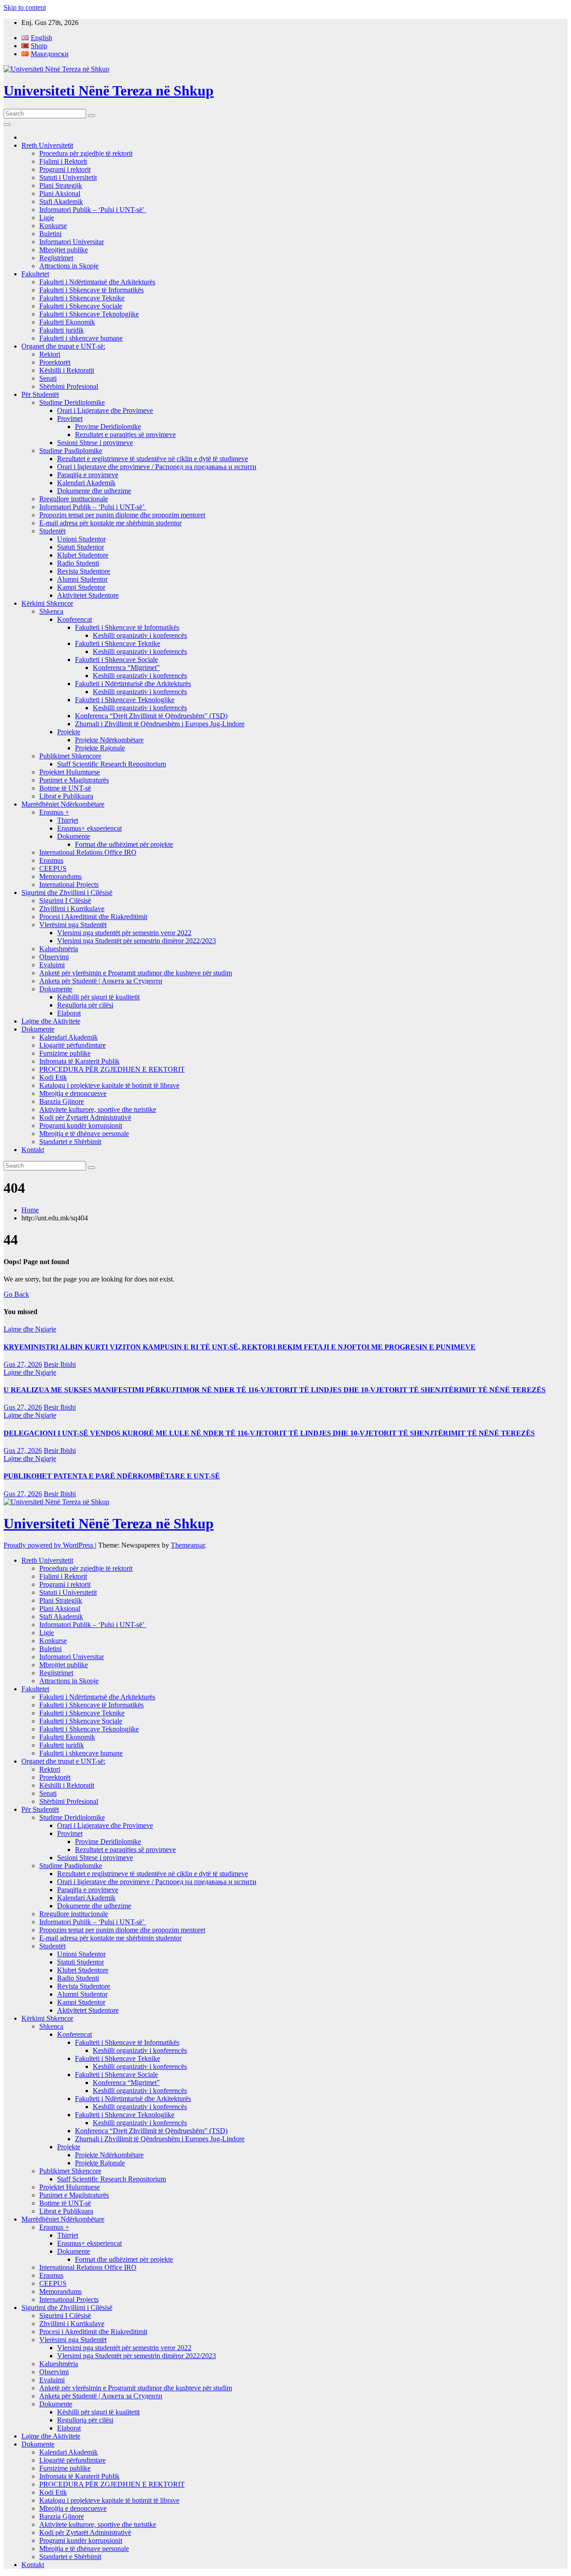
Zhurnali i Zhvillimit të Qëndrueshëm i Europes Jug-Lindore (160, 724)
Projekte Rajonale (100, 748)
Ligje (47, 218)
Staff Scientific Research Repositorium (112, 764)
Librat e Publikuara (66, 796)
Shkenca (51, 611)
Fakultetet (35, 274)
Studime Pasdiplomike (71, 451)
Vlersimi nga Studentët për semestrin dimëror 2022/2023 (137, 941)
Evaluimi (52, 965)
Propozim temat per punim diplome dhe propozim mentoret (122, 515)
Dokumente (74, 836)
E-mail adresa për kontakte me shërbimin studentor (110, 523)
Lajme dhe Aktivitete (51, 1021)
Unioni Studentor (81, 539)
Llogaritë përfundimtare (72, 1045)
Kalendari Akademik (86, 483)
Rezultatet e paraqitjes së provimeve (125, 435)
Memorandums (60, 876)
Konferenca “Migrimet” (126, 668)
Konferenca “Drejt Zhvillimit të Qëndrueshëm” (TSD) (151, 716)
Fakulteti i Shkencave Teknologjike (89, 314)
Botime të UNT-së (65, 788)
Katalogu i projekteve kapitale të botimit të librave (109, 1085)
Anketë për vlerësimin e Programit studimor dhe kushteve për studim (136, 973)
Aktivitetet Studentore (88, 595)
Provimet (70, 418)
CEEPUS (53, 868)
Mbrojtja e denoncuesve (73, 1093)
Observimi (54, 957)
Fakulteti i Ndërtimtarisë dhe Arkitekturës (97, 282)
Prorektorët (55, 362)
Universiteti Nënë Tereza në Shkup (109, 91)
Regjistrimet (56, 258)
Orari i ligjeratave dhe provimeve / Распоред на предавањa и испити (157, 467)
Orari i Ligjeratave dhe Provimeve (105, 410)
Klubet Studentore (83, 555)
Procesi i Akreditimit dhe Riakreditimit (93, 917)
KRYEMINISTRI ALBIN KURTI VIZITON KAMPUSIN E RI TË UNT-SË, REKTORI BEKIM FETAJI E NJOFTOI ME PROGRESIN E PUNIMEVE (240, 1347)
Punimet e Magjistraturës (74, 780)
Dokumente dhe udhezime (94, 491)
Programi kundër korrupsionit (81, 1126)
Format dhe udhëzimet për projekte (124, 844)
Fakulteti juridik (62, 330)
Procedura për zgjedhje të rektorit (86, 153)
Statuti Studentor (81, 547)
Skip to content (25, 7)
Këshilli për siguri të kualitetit (98, 997)
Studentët (52, 531)
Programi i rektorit (65, 169)
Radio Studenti (78, 563)
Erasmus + (54, 812)
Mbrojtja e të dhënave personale (84, 1134)
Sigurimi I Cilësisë (65, 901)
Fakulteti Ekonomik (67, 322)
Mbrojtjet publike (64, 250)
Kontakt (33, 1150)
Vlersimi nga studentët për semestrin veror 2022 (124, 933)
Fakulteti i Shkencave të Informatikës (91, 290)
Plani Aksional (60, 194)
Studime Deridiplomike (72, 402)
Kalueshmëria (59, 949)
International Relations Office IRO (88, 852)
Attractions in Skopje (69, 266)
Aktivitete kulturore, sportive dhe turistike (98, 1109)
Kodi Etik (53, 1077)
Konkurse (53, 226)
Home (30, 1210)
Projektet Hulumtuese (70, 772)
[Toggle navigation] (7, 125)
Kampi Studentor (81, 587)
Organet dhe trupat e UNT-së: (63, 346)
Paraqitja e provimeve (88, 475)
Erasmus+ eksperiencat (89, 828)
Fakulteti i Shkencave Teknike (82, 298)
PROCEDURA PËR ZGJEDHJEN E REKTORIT (112, 1069)
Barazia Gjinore (62, 1101)
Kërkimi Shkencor (47, 603)
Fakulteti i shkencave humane (81, 338)
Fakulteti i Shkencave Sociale (81, 306)
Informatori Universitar (72, 242)
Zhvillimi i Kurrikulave (72, 909)
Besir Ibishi (60, 1364)
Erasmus (51, 860)
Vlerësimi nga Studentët (73, 925)
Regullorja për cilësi (85, 1005)
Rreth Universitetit (47, 145)
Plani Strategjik (61, 185)
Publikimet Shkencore (70, 756)
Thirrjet (68, 820)
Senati (48, 378)
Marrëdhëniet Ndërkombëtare (63, 804)
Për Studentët (40, 394)
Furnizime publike (65, 1053)
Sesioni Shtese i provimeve (95, 443)
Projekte (69, 732)
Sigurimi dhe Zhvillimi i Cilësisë (67, 893)
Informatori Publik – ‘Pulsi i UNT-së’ (93, 210)
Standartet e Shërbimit (70, 1142)
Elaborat (69, 1013)
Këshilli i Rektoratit (67, 370)
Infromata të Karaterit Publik (79, 1061)
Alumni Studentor (82, 579)
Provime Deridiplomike (108, 427)
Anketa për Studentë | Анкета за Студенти (101, 981)
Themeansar (188, 1545)
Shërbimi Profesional (69, 386)
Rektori (50, 354)
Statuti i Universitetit (68, 177)
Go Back (16, 1294)
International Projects (69, 884)
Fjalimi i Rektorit (63, 161)
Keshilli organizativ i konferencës (140, 635)
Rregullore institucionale (74, 499)
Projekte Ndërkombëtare (109, 740)
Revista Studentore (84, 571)
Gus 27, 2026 (23, 1364)
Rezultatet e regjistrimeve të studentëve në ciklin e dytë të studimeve (153, 459)
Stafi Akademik (61, 202)
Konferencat (74, 619)
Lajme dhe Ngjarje (30, 1329)
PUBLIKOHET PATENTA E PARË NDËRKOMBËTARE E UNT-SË (112, 1476)
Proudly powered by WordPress (49, 1545)
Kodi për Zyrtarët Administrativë (85, 1117)
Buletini (50, 234)
